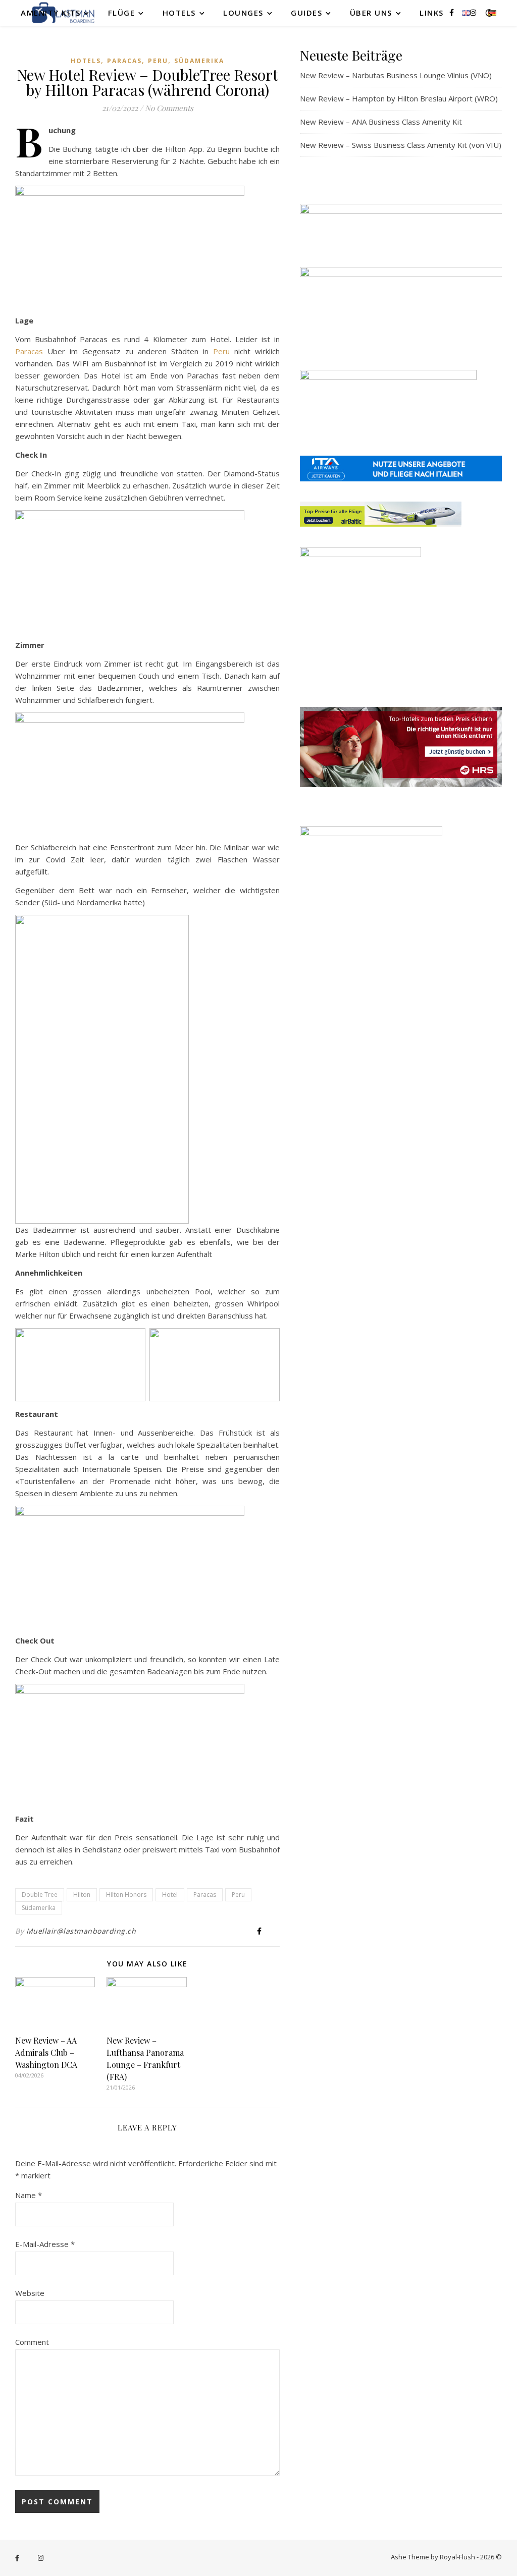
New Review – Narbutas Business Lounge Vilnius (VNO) (396, 75)
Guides (306, 13)
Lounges (243, 13)
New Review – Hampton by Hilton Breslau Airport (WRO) (399, 98)
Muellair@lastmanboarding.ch (81, 1931)
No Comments (169, 108)
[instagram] (473, 12)
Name (29, 2195)
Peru (158, 61)
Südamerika (199, 61)
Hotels (179, 13)
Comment (32, 2342)
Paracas (124, 61)
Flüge (122, 13)
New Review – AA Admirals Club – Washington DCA (46, 2052)
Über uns (371, 13)
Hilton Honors (126, 1895)
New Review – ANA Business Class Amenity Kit (381, 122)
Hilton (82, 1895)
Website (30, 2293)
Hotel (170, 1895)
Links (432, 13)
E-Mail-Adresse (45, 2244)
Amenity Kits (50, 13)
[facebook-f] (453, 12)
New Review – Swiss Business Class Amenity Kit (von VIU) (401, 145)
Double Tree (40, 1895)
